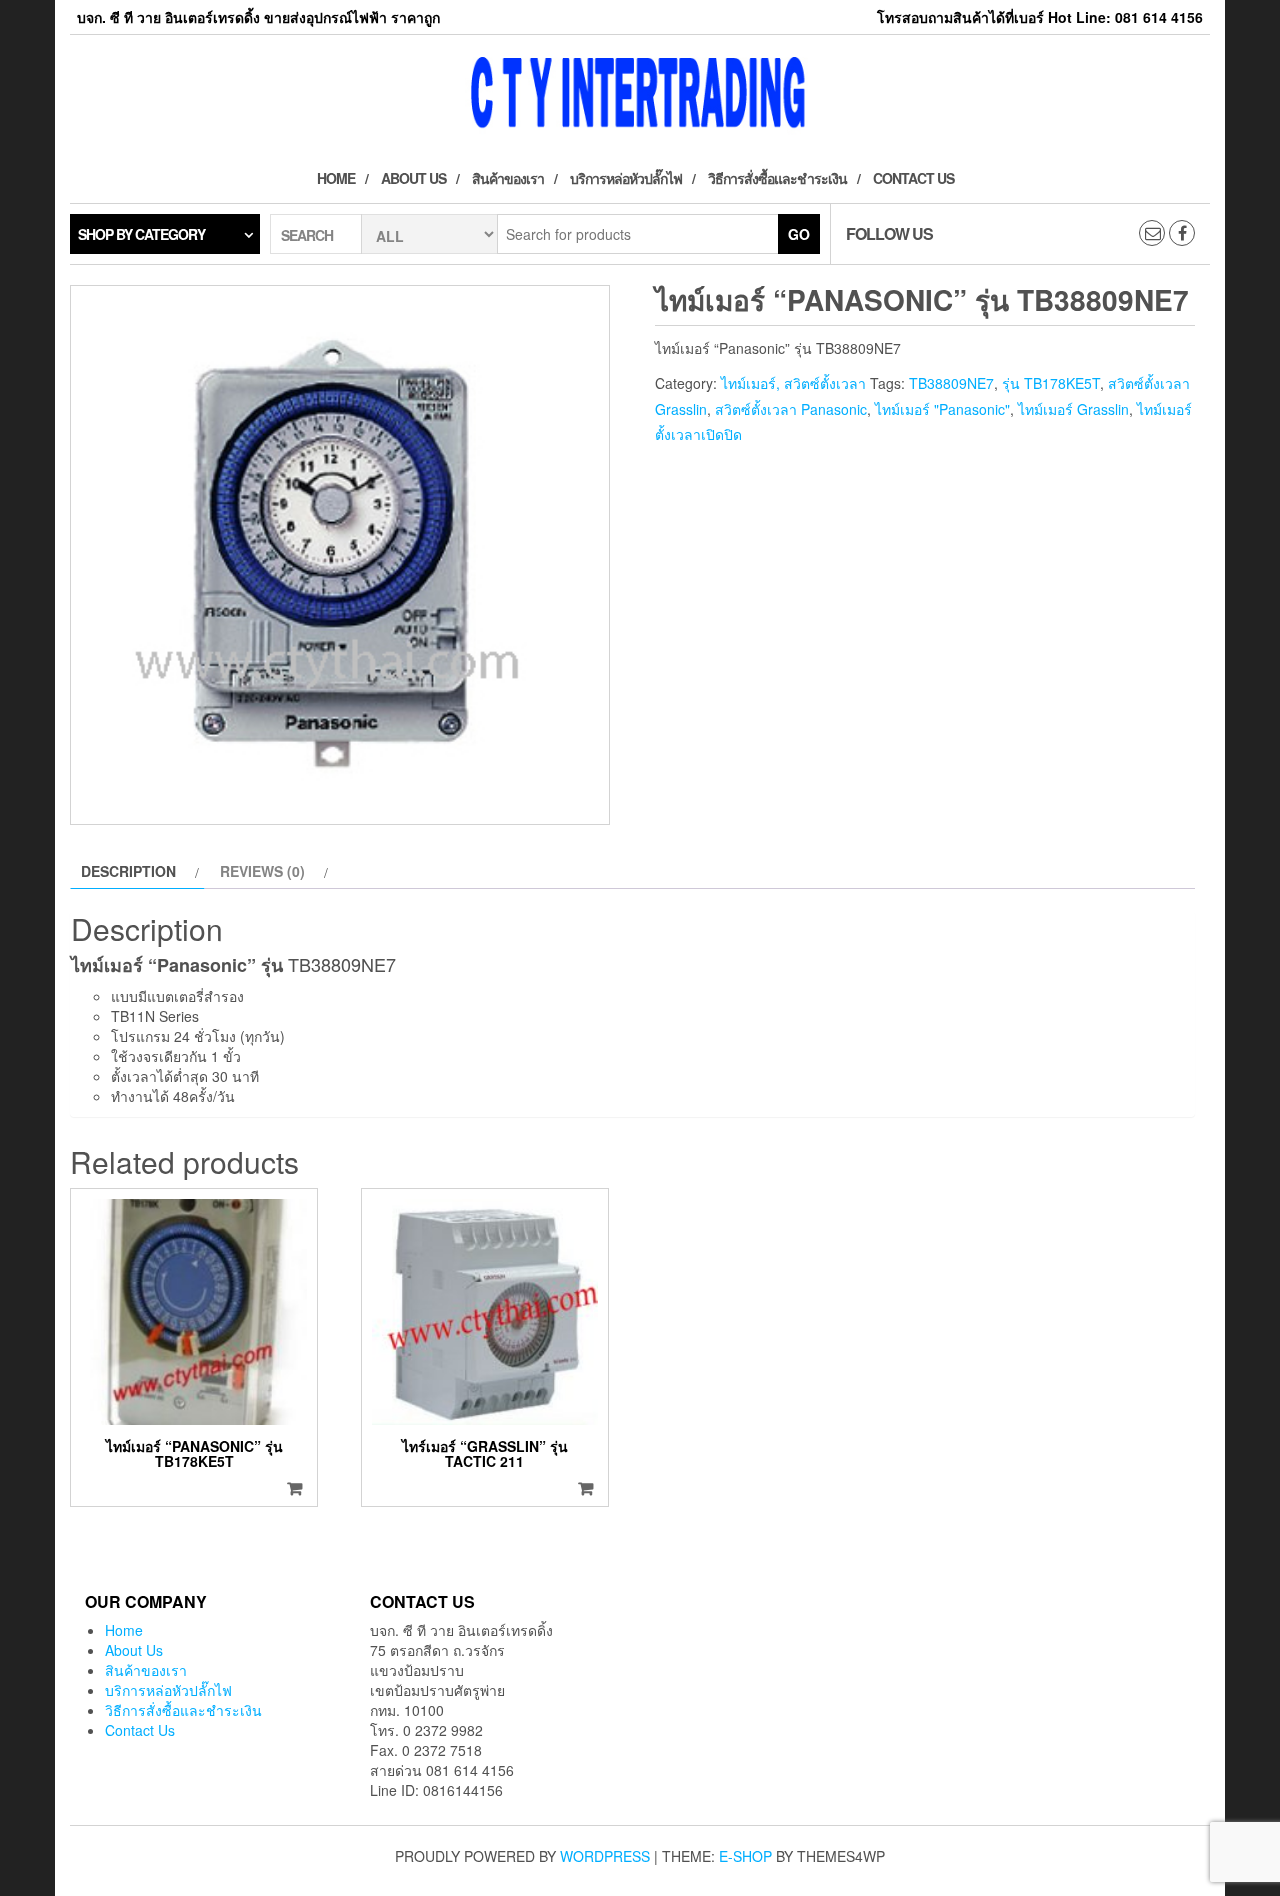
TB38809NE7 (951, 383)
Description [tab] (128, 871)
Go (799, 234)
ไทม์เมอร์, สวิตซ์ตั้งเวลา (793, 383)
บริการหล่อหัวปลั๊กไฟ (626, 178)
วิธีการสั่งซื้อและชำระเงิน (777, 178)
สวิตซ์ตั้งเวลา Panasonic (791, 409)
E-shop (745, 1856)
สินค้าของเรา (508, 178)
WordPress (605, 1856)
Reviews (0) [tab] (262, 871)
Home (336, 178)
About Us (413, 178)
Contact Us (913, 178)
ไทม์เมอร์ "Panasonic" (942, 409)
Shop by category (141, 234)
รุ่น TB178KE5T (1051, 383)
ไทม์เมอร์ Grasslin (1073, 409)
